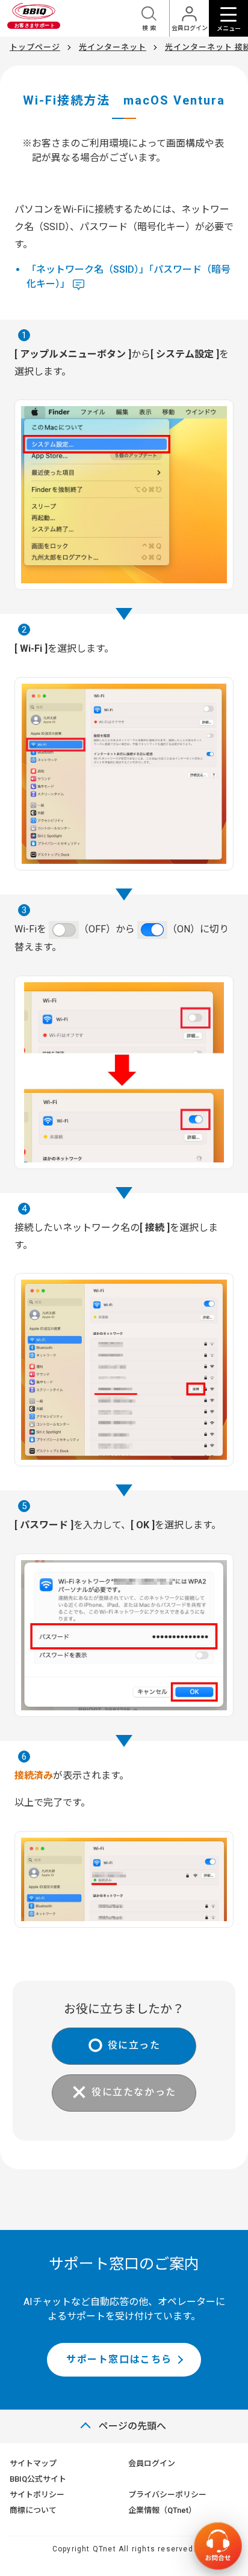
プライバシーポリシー (167, 2495)
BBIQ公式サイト (38, 2479)
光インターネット (113, 47)
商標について (33, 2510)
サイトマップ (33, 2463)
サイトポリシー (37, 2495)
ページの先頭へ (132, 2426)
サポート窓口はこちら (119, 2359)
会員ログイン (152, 2463)
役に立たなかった (134, 2093)
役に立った (134, 2046)
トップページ (35, 47)
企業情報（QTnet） (162, 2510)
